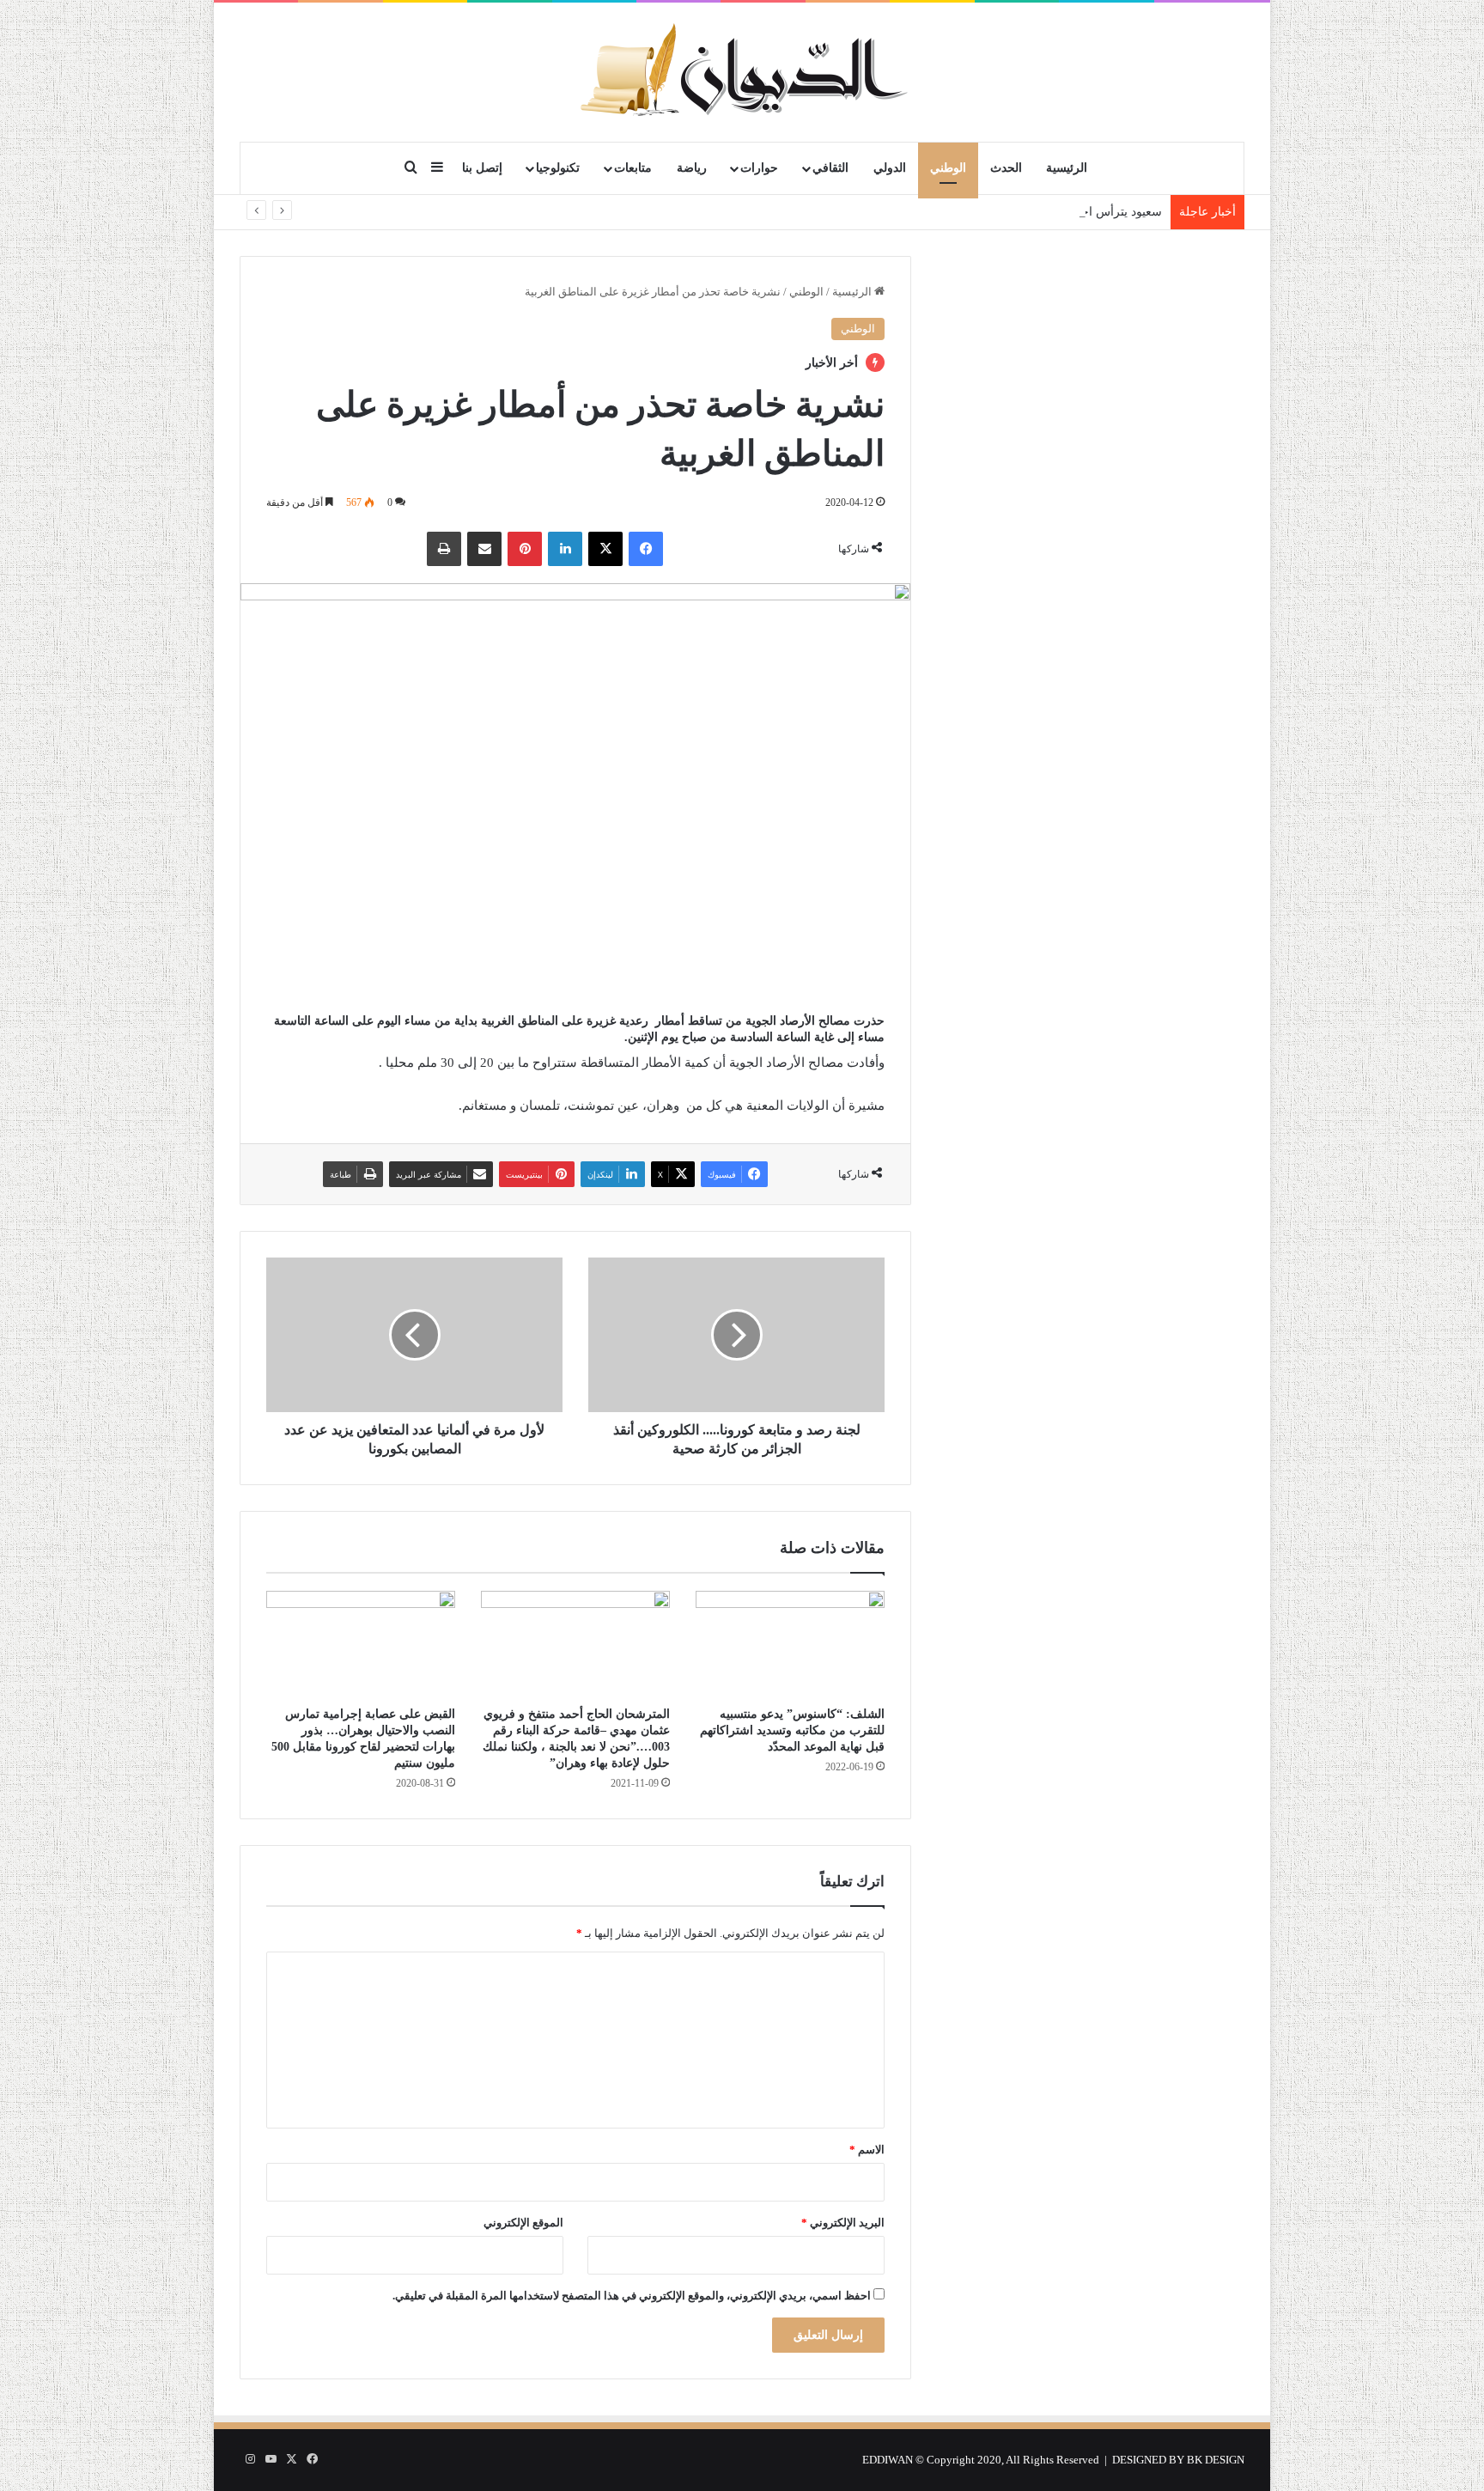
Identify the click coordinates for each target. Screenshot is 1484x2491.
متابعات (633, 168)
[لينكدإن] (565, 549)
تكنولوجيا (558, 168)
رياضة (692, 168)
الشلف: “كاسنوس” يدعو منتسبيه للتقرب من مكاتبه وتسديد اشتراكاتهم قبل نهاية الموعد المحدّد (792, 1730)
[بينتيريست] (525, 549)
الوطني (948, 168)
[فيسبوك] (646, 549)
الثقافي (830, 168)
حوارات (759, 168)
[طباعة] (444, 549)
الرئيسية (1067, 168)
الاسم (867, 2150)
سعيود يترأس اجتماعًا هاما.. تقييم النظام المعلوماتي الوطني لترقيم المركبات (972, 212)
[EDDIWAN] (742, 72)
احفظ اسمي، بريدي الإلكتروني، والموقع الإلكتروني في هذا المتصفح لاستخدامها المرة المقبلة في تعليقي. (632, 2296)
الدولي (890, 168)
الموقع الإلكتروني (523, 2223)
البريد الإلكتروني (843, 2223)
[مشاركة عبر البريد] (484, 549)
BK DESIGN (1216, 2460)
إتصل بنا (482, 168)
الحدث (1006, 168)
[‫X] (605, 549)
